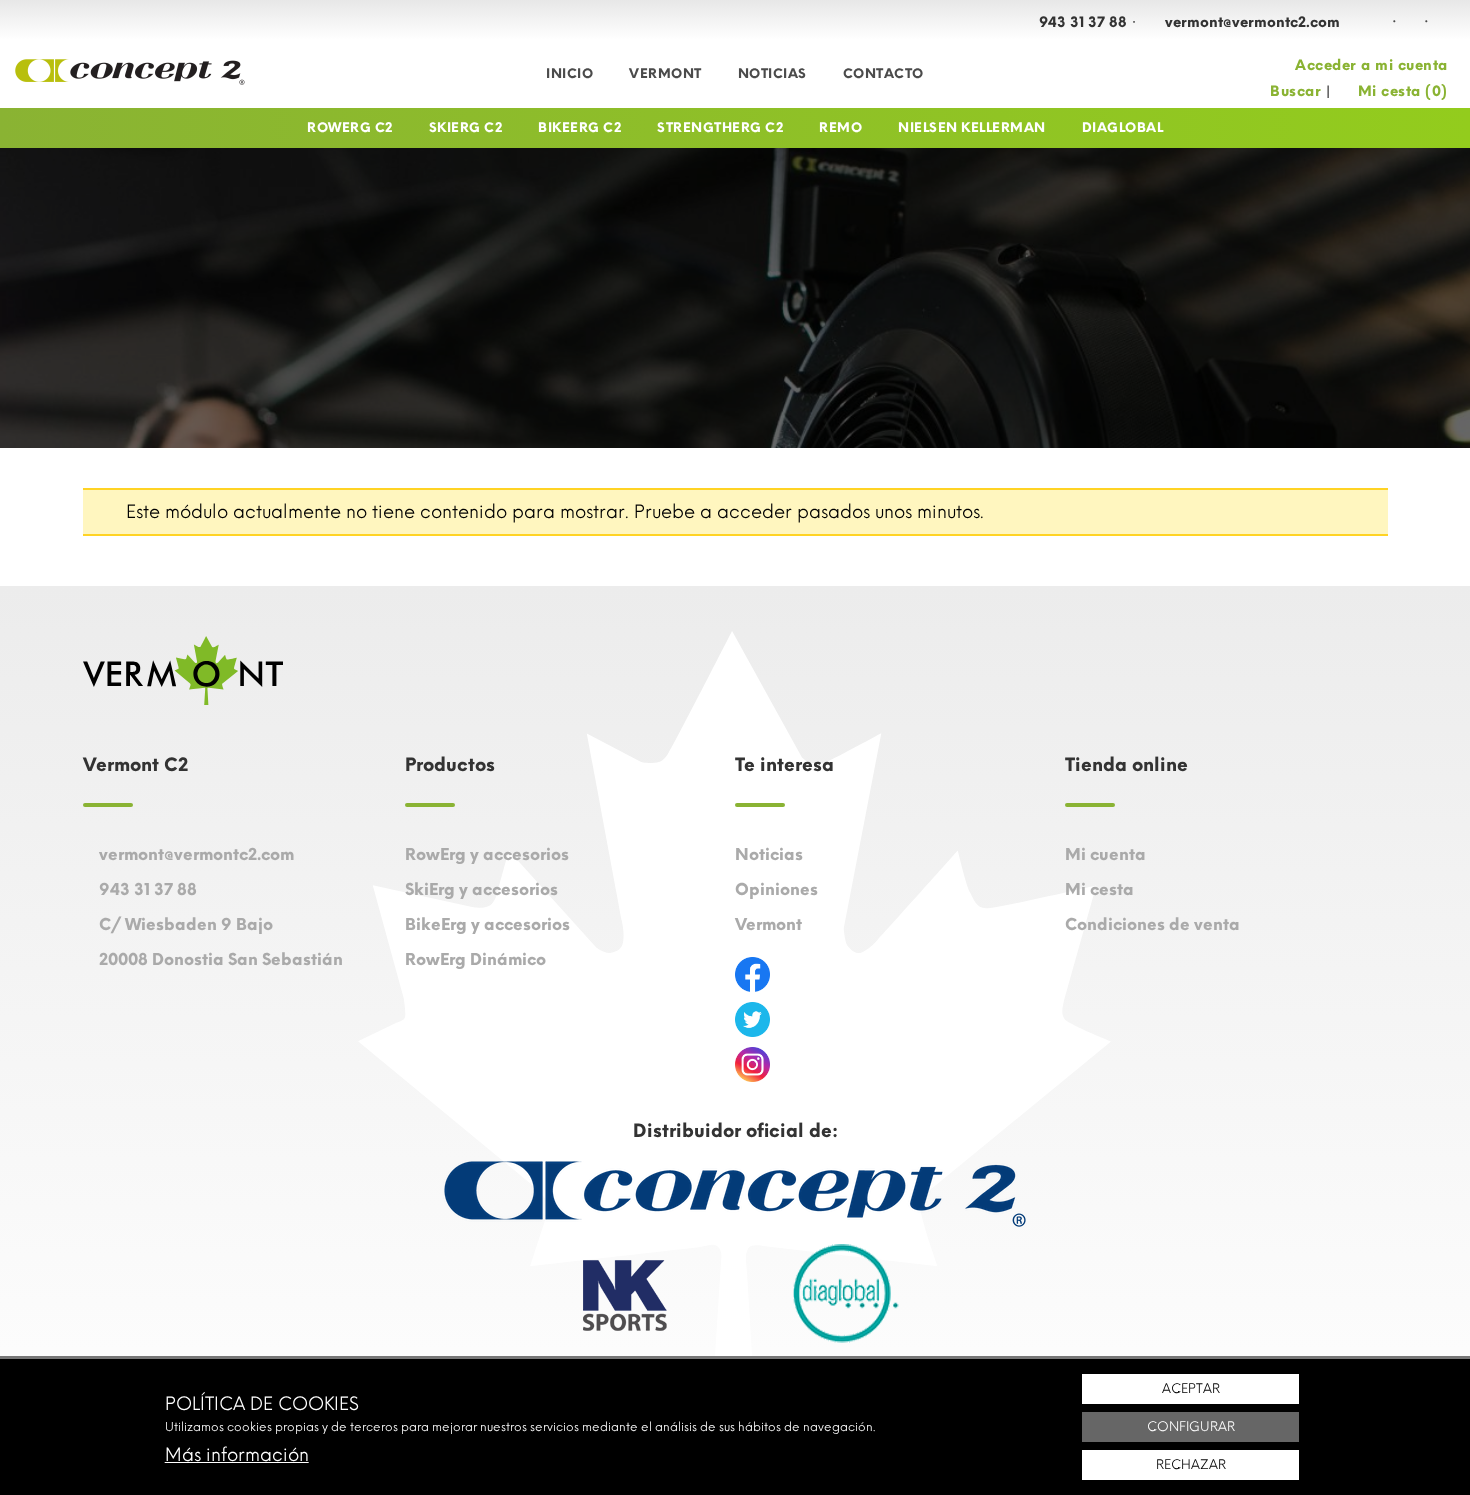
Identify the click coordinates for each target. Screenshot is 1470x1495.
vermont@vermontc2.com (1252, 22)
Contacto (883, 73)
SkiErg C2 (466, 127)
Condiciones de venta (1152, 924)
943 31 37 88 (1083, 22)
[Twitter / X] (1442, 21)
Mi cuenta (1105, 854)
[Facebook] (1378, 21)
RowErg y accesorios (487, 854)
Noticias (772, 73)
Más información (237, 1455)
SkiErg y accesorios (481, 889)
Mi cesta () (1403, 91)
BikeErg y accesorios (487, 924)
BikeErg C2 (579, 127)
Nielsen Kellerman (972, 127)
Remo (840, 127)
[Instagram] (1410, 21)
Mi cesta (1099, 889)
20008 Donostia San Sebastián (221, 959)
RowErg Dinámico (475, 959)
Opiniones (776, 889)
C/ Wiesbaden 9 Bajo (186, 924)
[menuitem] (569, 74)
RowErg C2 (350, 127)
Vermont (665, 73)
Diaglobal (1123, 127)
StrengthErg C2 (720, 127)
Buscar (1295, 91)
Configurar (1191, 1426)
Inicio (569, 73)
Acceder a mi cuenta (1371, 65)
